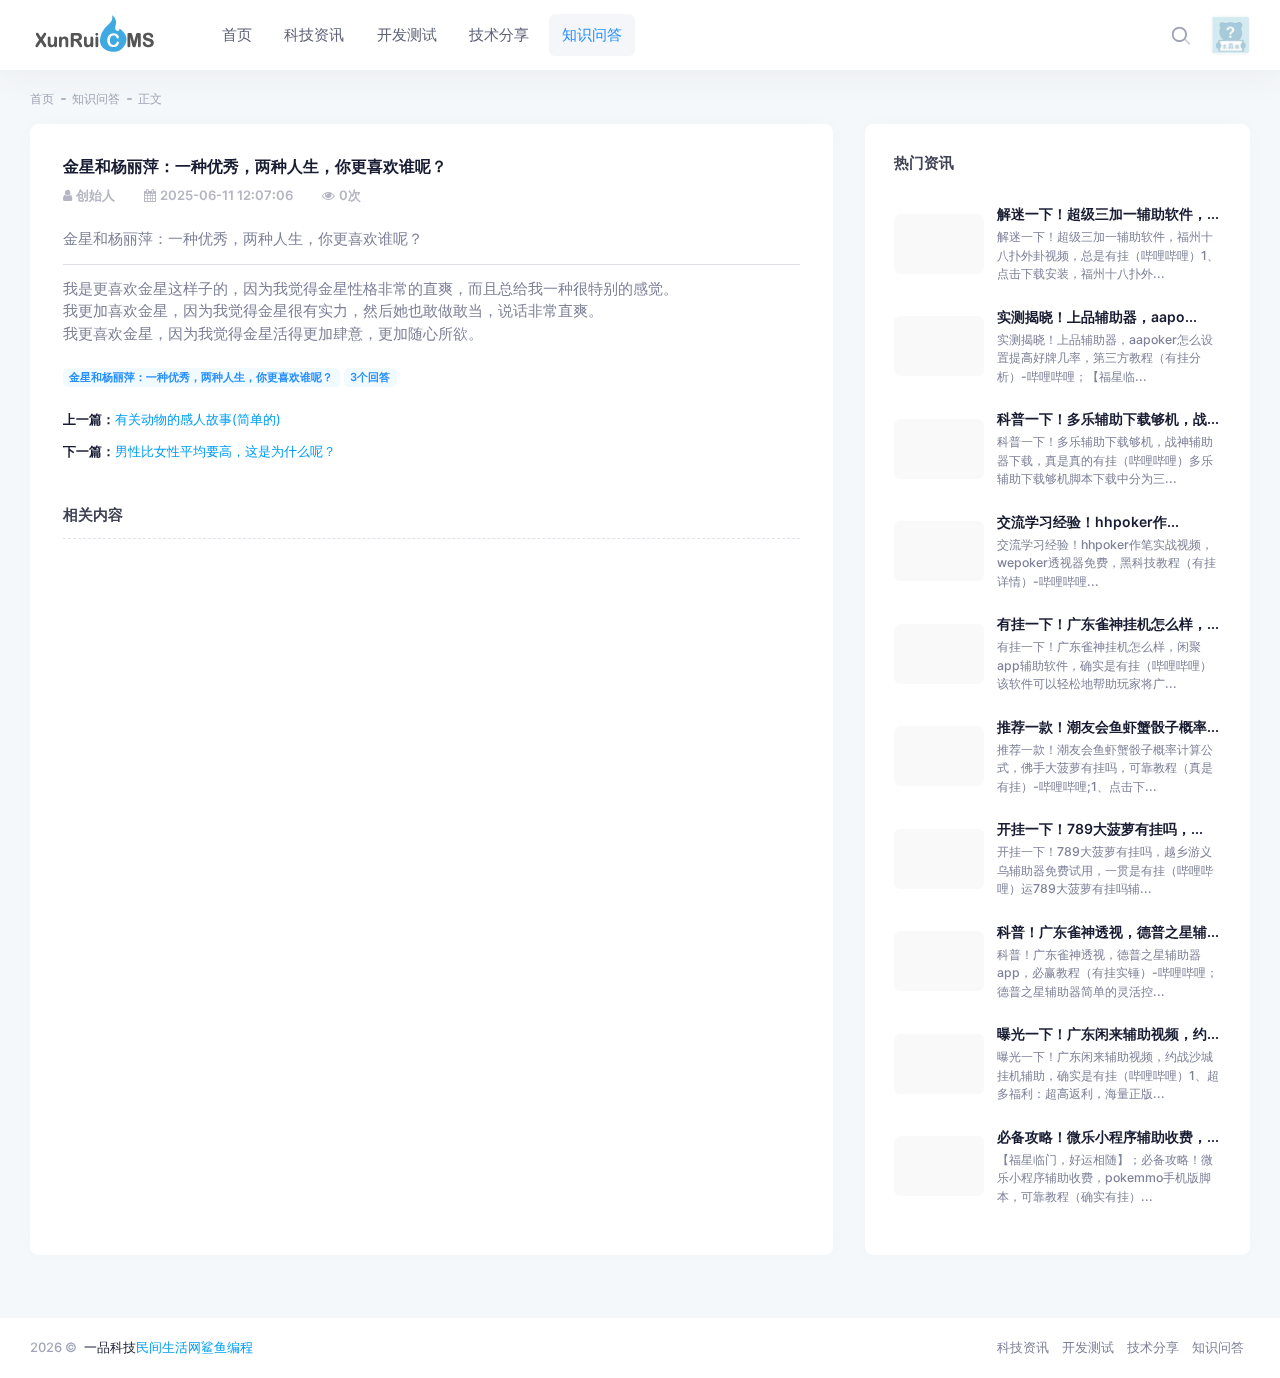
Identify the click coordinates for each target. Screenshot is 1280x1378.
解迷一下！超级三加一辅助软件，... (1108, 213)
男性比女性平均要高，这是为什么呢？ (225, 451)
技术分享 (1153, 1347)
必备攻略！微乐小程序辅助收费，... (1108, 1136)
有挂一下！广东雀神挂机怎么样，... (1108, 623)
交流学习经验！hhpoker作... (1088, 521)
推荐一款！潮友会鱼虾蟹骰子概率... (1108, 726)
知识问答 (96, 98)
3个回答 (370, 377)
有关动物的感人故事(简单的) (198, 419)
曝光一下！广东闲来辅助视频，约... (1108, 1033)
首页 (42, 98)
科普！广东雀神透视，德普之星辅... (1108, 931)
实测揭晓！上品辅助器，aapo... (1097, 316)
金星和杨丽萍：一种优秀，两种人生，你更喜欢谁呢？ (201, 377)
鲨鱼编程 (227, 1347)
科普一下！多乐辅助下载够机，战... (1108, 418)
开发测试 (1088, 1347)
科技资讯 (1023, 1347)
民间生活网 (168, 1347)
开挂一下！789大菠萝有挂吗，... (1100, 828)
